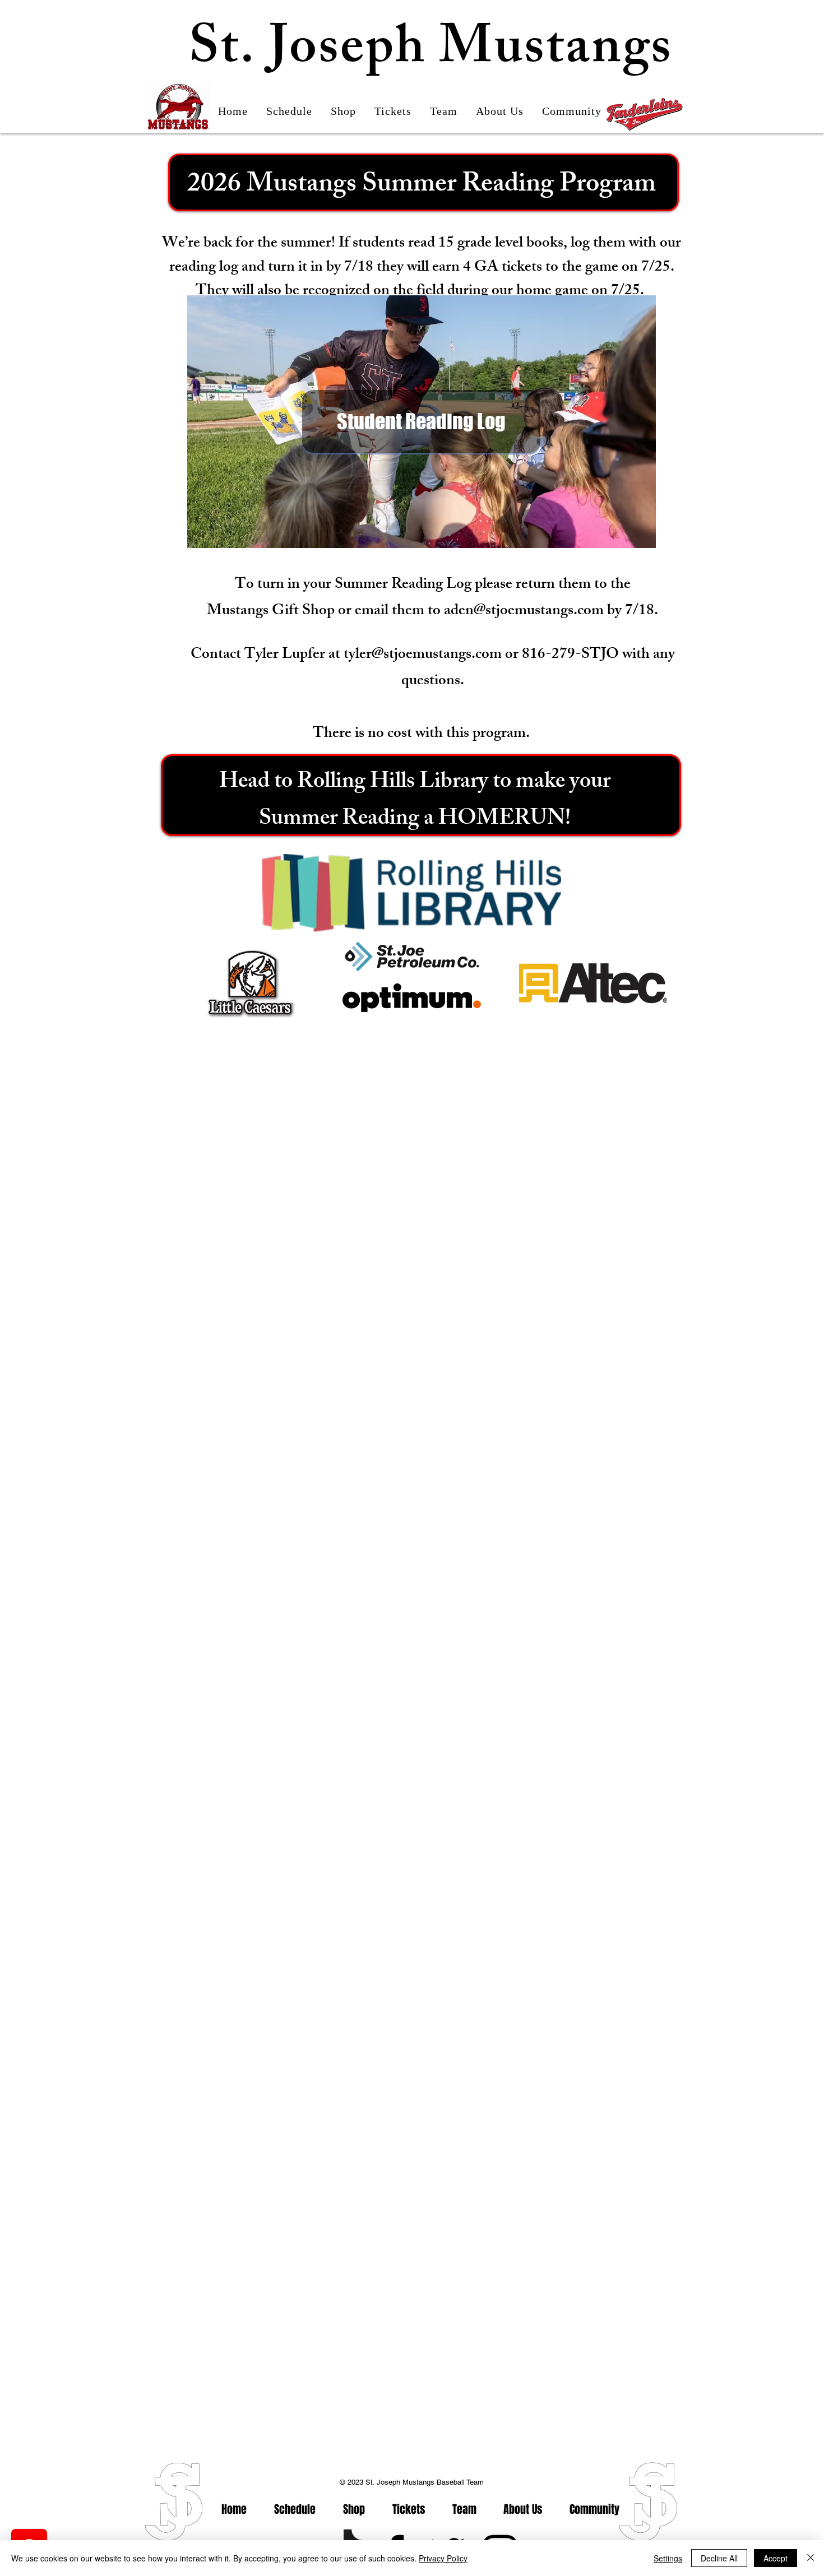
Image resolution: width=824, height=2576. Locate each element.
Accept (776, 2558)
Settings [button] (668, 2558)
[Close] (811, 2558)
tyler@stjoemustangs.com (423, 655)
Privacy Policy (443, 2558)
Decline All (719, 2558)
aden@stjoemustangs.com (524, 612)
